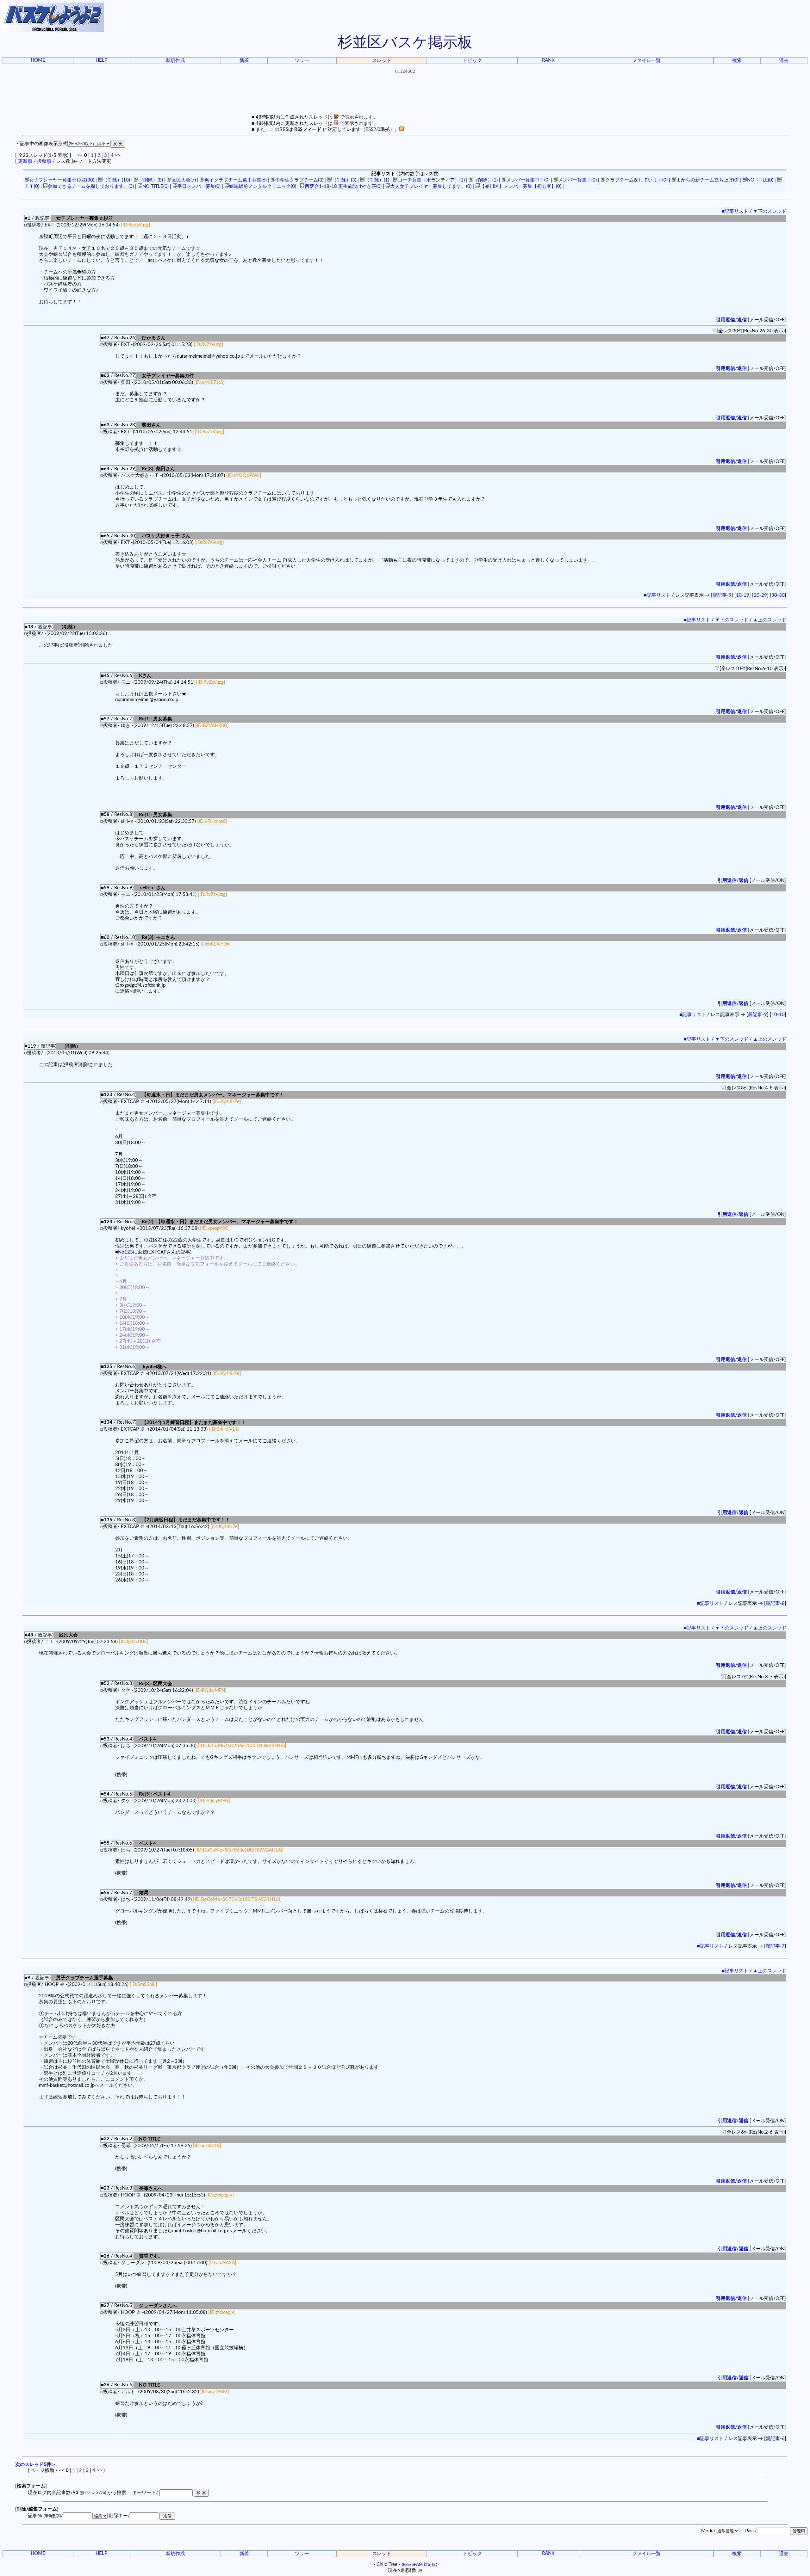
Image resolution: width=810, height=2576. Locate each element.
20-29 (760, 595)
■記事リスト (735, 211)
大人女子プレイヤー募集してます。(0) (431, 186)
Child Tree (387, 2564)
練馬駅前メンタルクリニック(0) (263, 186)
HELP (101, 60)
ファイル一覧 (646, 61)
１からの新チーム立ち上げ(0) (707, 180)
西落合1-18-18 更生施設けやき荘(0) (343, 186)
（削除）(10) (116, 180)
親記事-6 (775, 2439)
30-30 (778, 595)
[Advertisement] (405, 100)
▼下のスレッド (770, 211)
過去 (784, 61)
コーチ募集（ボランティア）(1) (431, 180)
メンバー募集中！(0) (528, 180)
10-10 (778, 1015)
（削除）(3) (344, 180)
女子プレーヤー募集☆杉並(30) (62, 180)
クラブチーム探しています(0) (636, 180)
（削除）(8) (151, 180)
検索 (737, 61)
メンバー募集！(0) (577, 180)
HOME (38, 60)
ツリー (302, 61)
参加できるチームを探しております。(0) (91, 186)
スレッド (382, 61)
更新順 (25, 161)
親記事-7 (775, 1946)
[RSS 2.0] (402, 129)
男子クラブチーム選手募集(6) (236, 180)
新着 (244, 61)
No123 (125, 1252)
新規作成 (175, 61)
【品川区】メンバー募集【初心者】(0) (521, 186)
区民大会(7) (184, 180)
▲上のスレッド (770, 620)
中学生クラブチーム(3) (299, 180)
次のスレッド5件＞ (36, 2465)
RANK (548, 60)
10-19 (743, 595)
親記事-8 (775, 1603)
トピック (472, 61)
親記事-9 (722, 595)
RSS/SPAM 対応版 (419, 2565)
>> (118, 155)
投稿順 (44, 161)
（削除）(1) (377, 180)
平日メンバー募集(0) (199, 186)
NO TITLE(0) (760, 180)
